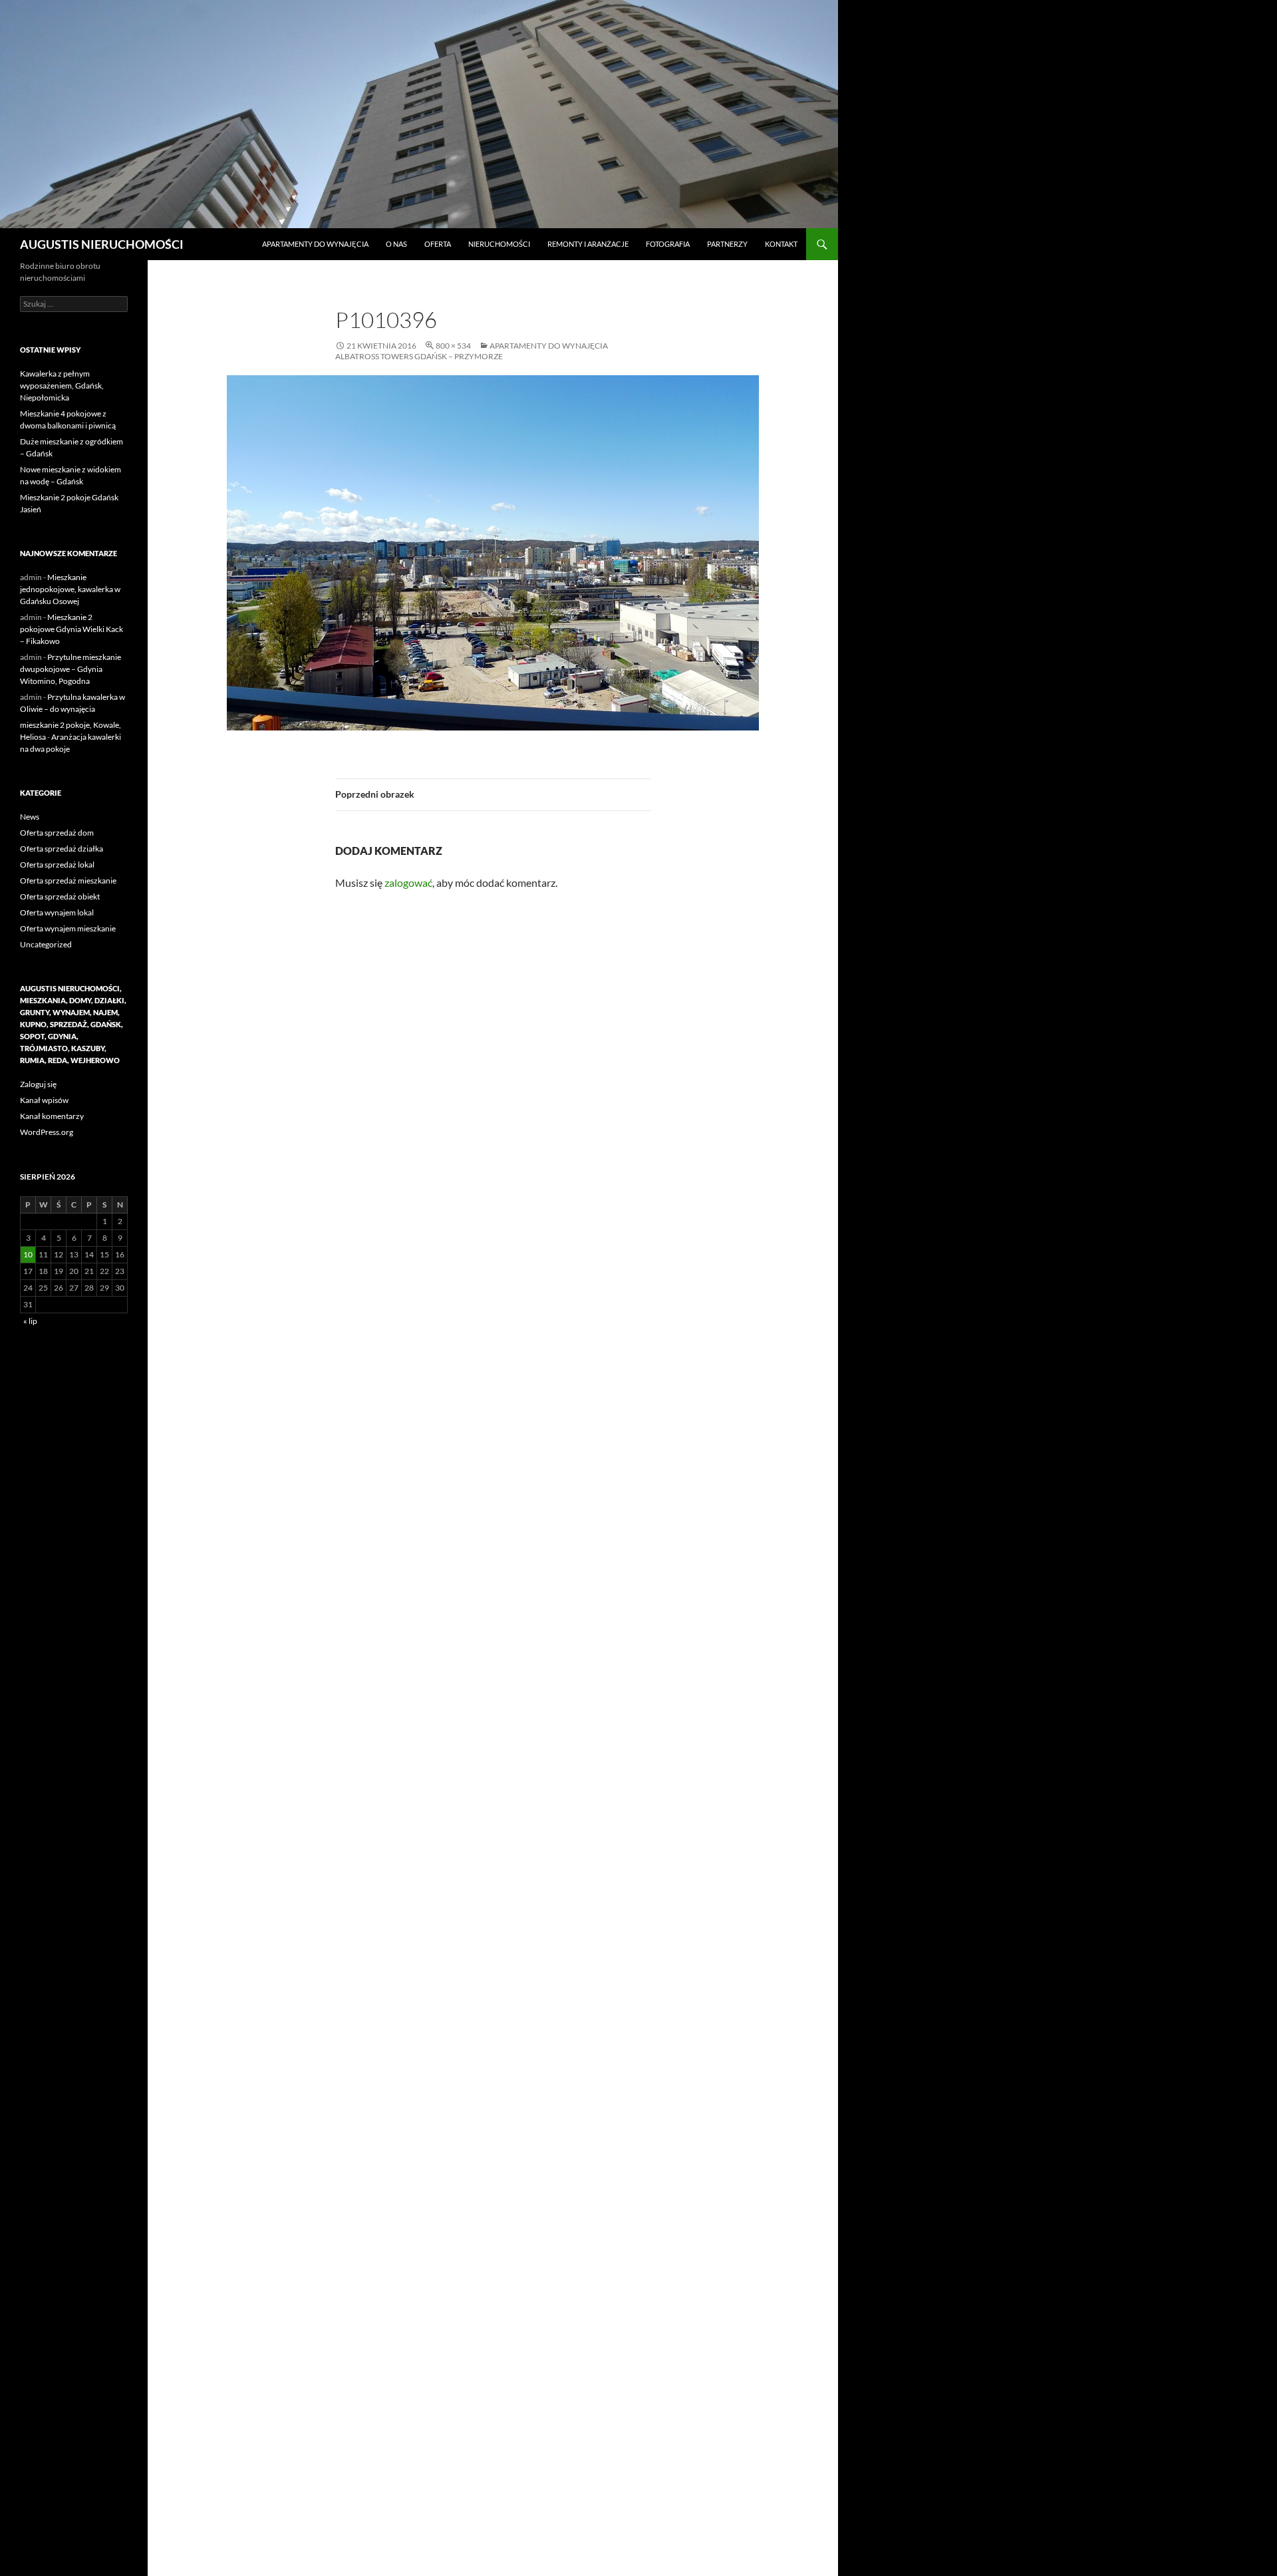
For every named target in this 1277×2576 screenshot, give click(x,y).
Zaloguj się (38, 1084)
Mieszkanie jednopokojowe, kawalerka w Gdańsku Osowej (70, 589)
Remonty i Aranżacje (588, 244)
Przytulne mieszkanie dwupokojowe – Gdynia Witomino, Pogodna (71, 669)
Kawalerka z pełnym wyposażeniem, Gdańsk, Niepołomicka (62, 386)
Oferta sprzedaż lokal (57, 865)
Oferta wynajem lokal (57, 912)
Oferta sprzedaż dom (57, 833)
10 (28, 1254)
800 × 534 (453, 346)
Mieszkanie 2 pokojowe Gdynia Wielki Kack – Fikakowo (71, 629)
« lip (30, 1321)
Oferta (438, 244)
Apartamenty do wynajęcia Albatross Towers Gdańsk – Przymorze (472, 351)
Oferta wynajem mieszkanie (68, 928)
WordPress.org (47, 1132)
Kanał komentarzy (52, 1116)
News (30, 817)
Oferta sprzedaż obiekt (60, 896)
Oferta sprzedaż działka (62, 849)
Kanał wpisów (44, 1100)
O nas (396, 244)
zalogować (408, 883)
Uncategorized (46, 944)
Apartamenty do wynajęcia (315, 244)
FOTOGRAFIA (668, 244)
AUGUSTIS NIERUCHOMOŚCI (102, 244)
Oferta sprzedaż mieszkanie (68, 881)
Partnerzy (727, 244)
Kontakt (781, 244)
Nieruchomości (499, 244)
